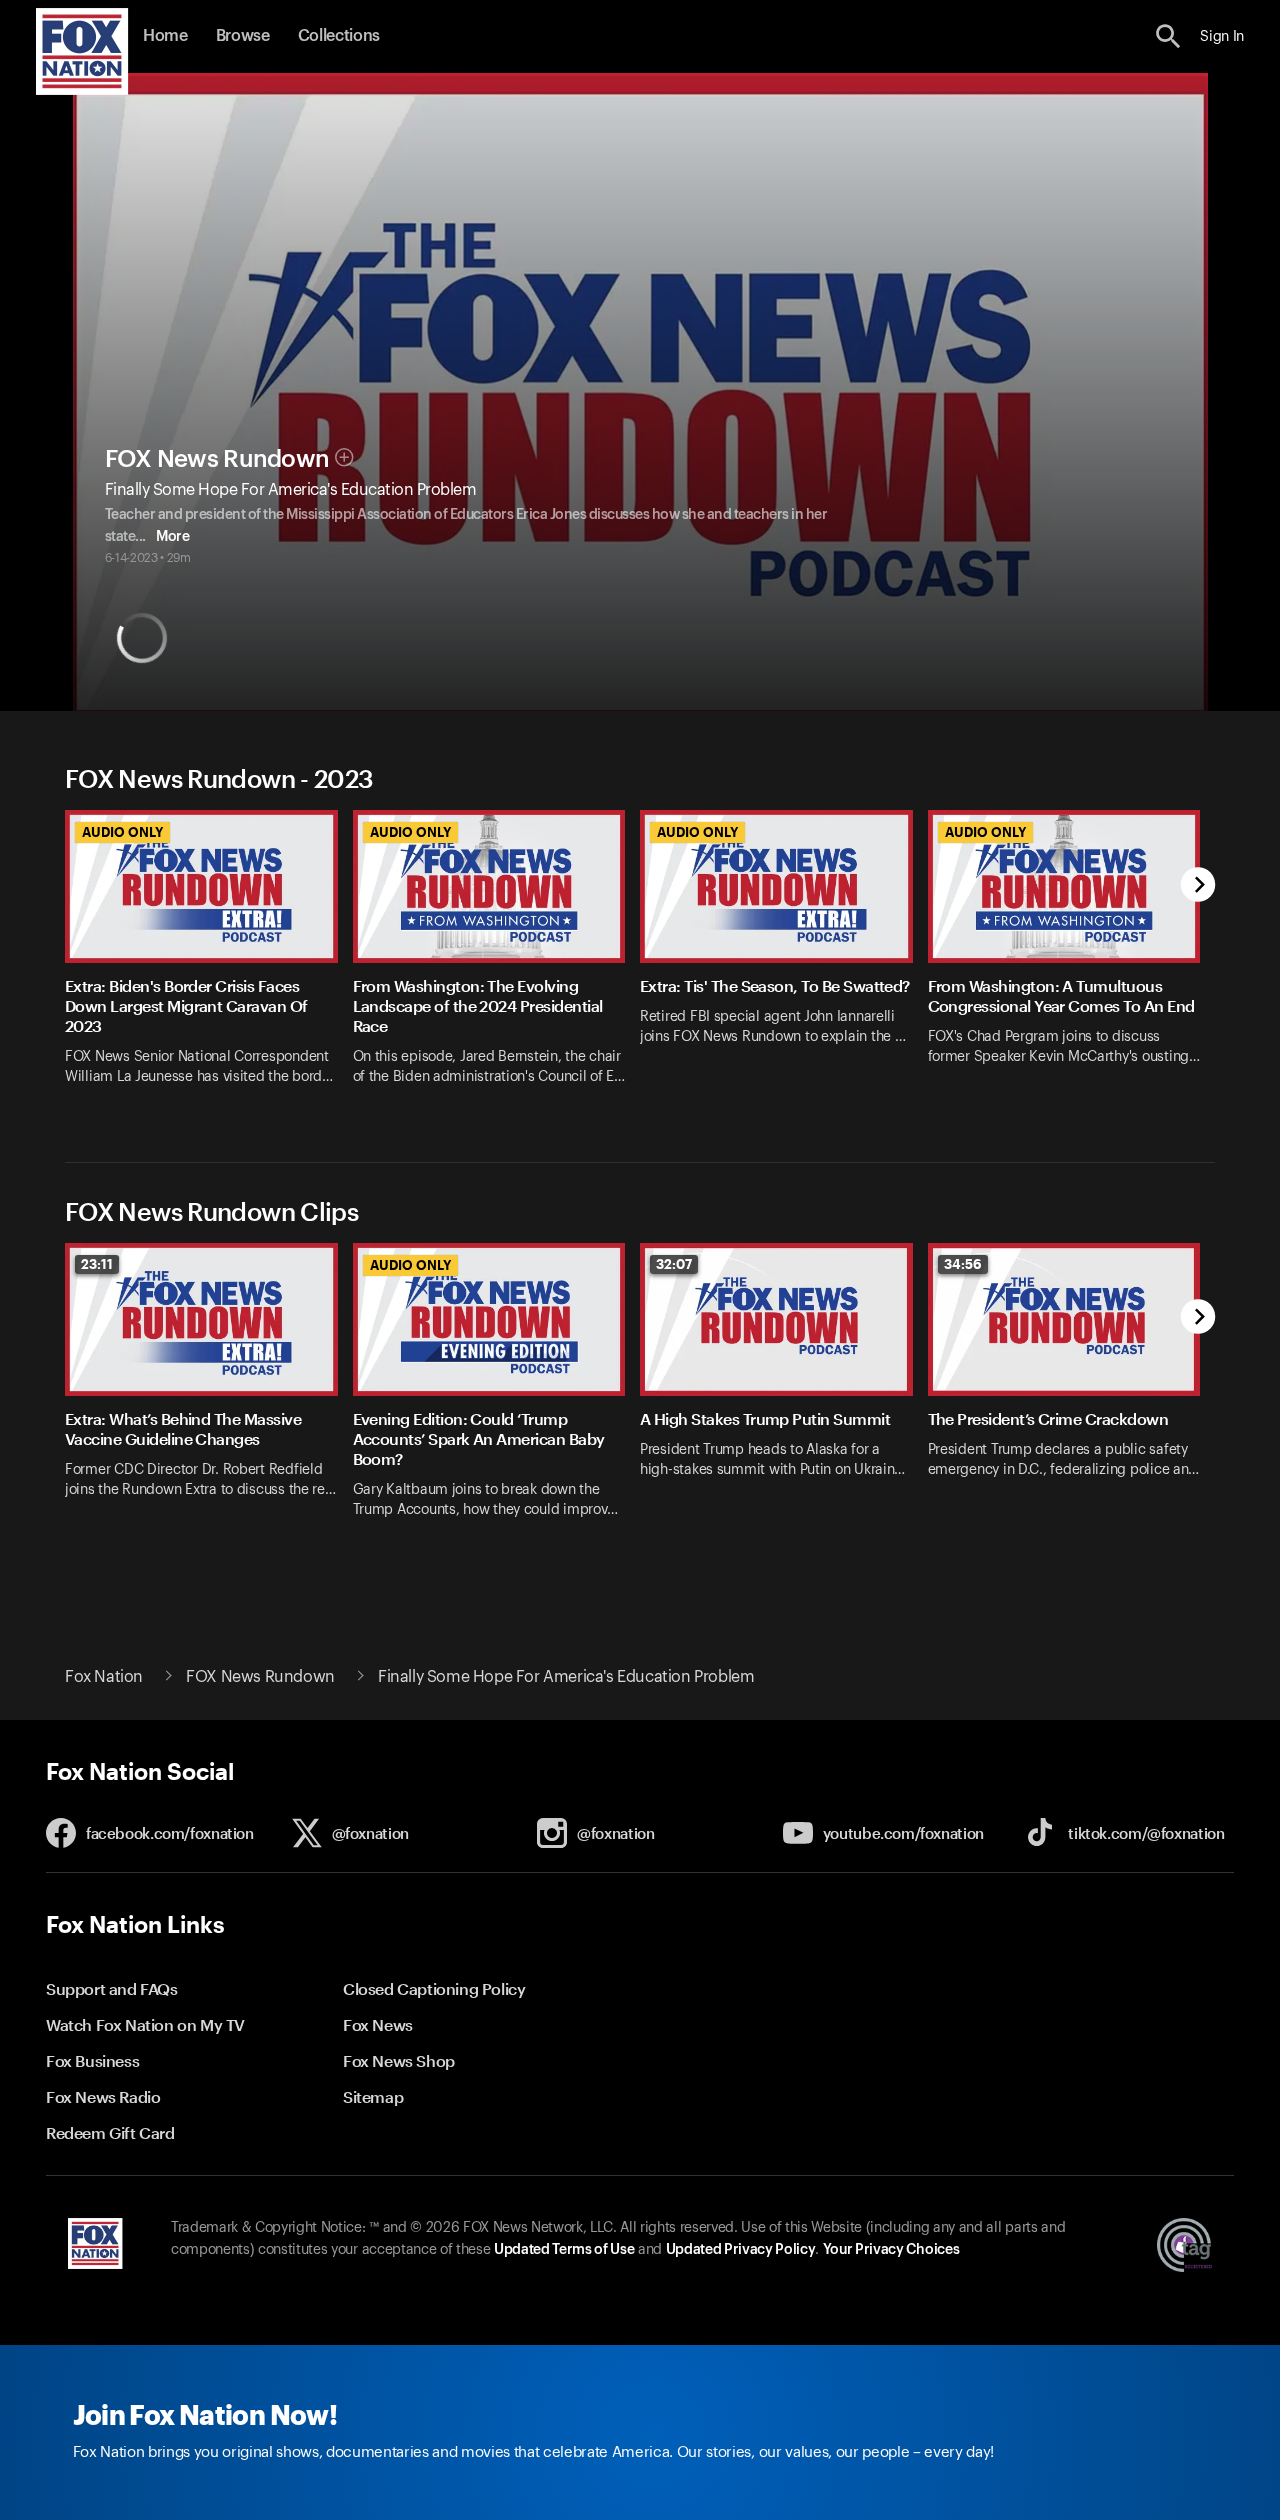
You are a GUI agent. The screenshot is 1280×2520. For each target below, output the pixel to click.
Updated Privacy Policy (741, 2250)
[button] (1168, 36)
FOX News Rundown (217, 459)
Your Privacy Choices (891, 2250)
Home (165, 36)
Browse (243, 36)
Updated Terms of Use (564, 2250)
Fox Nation (104, 1677)
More (172, 537)
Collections (339, 36)
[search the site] (1168, 36)
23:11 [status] (97, 1264)
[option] (209, 960)
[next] (1198, 886)
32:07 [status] (674, 1264)
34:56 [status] (963, 1264)
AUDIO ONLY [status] (122, 832)
